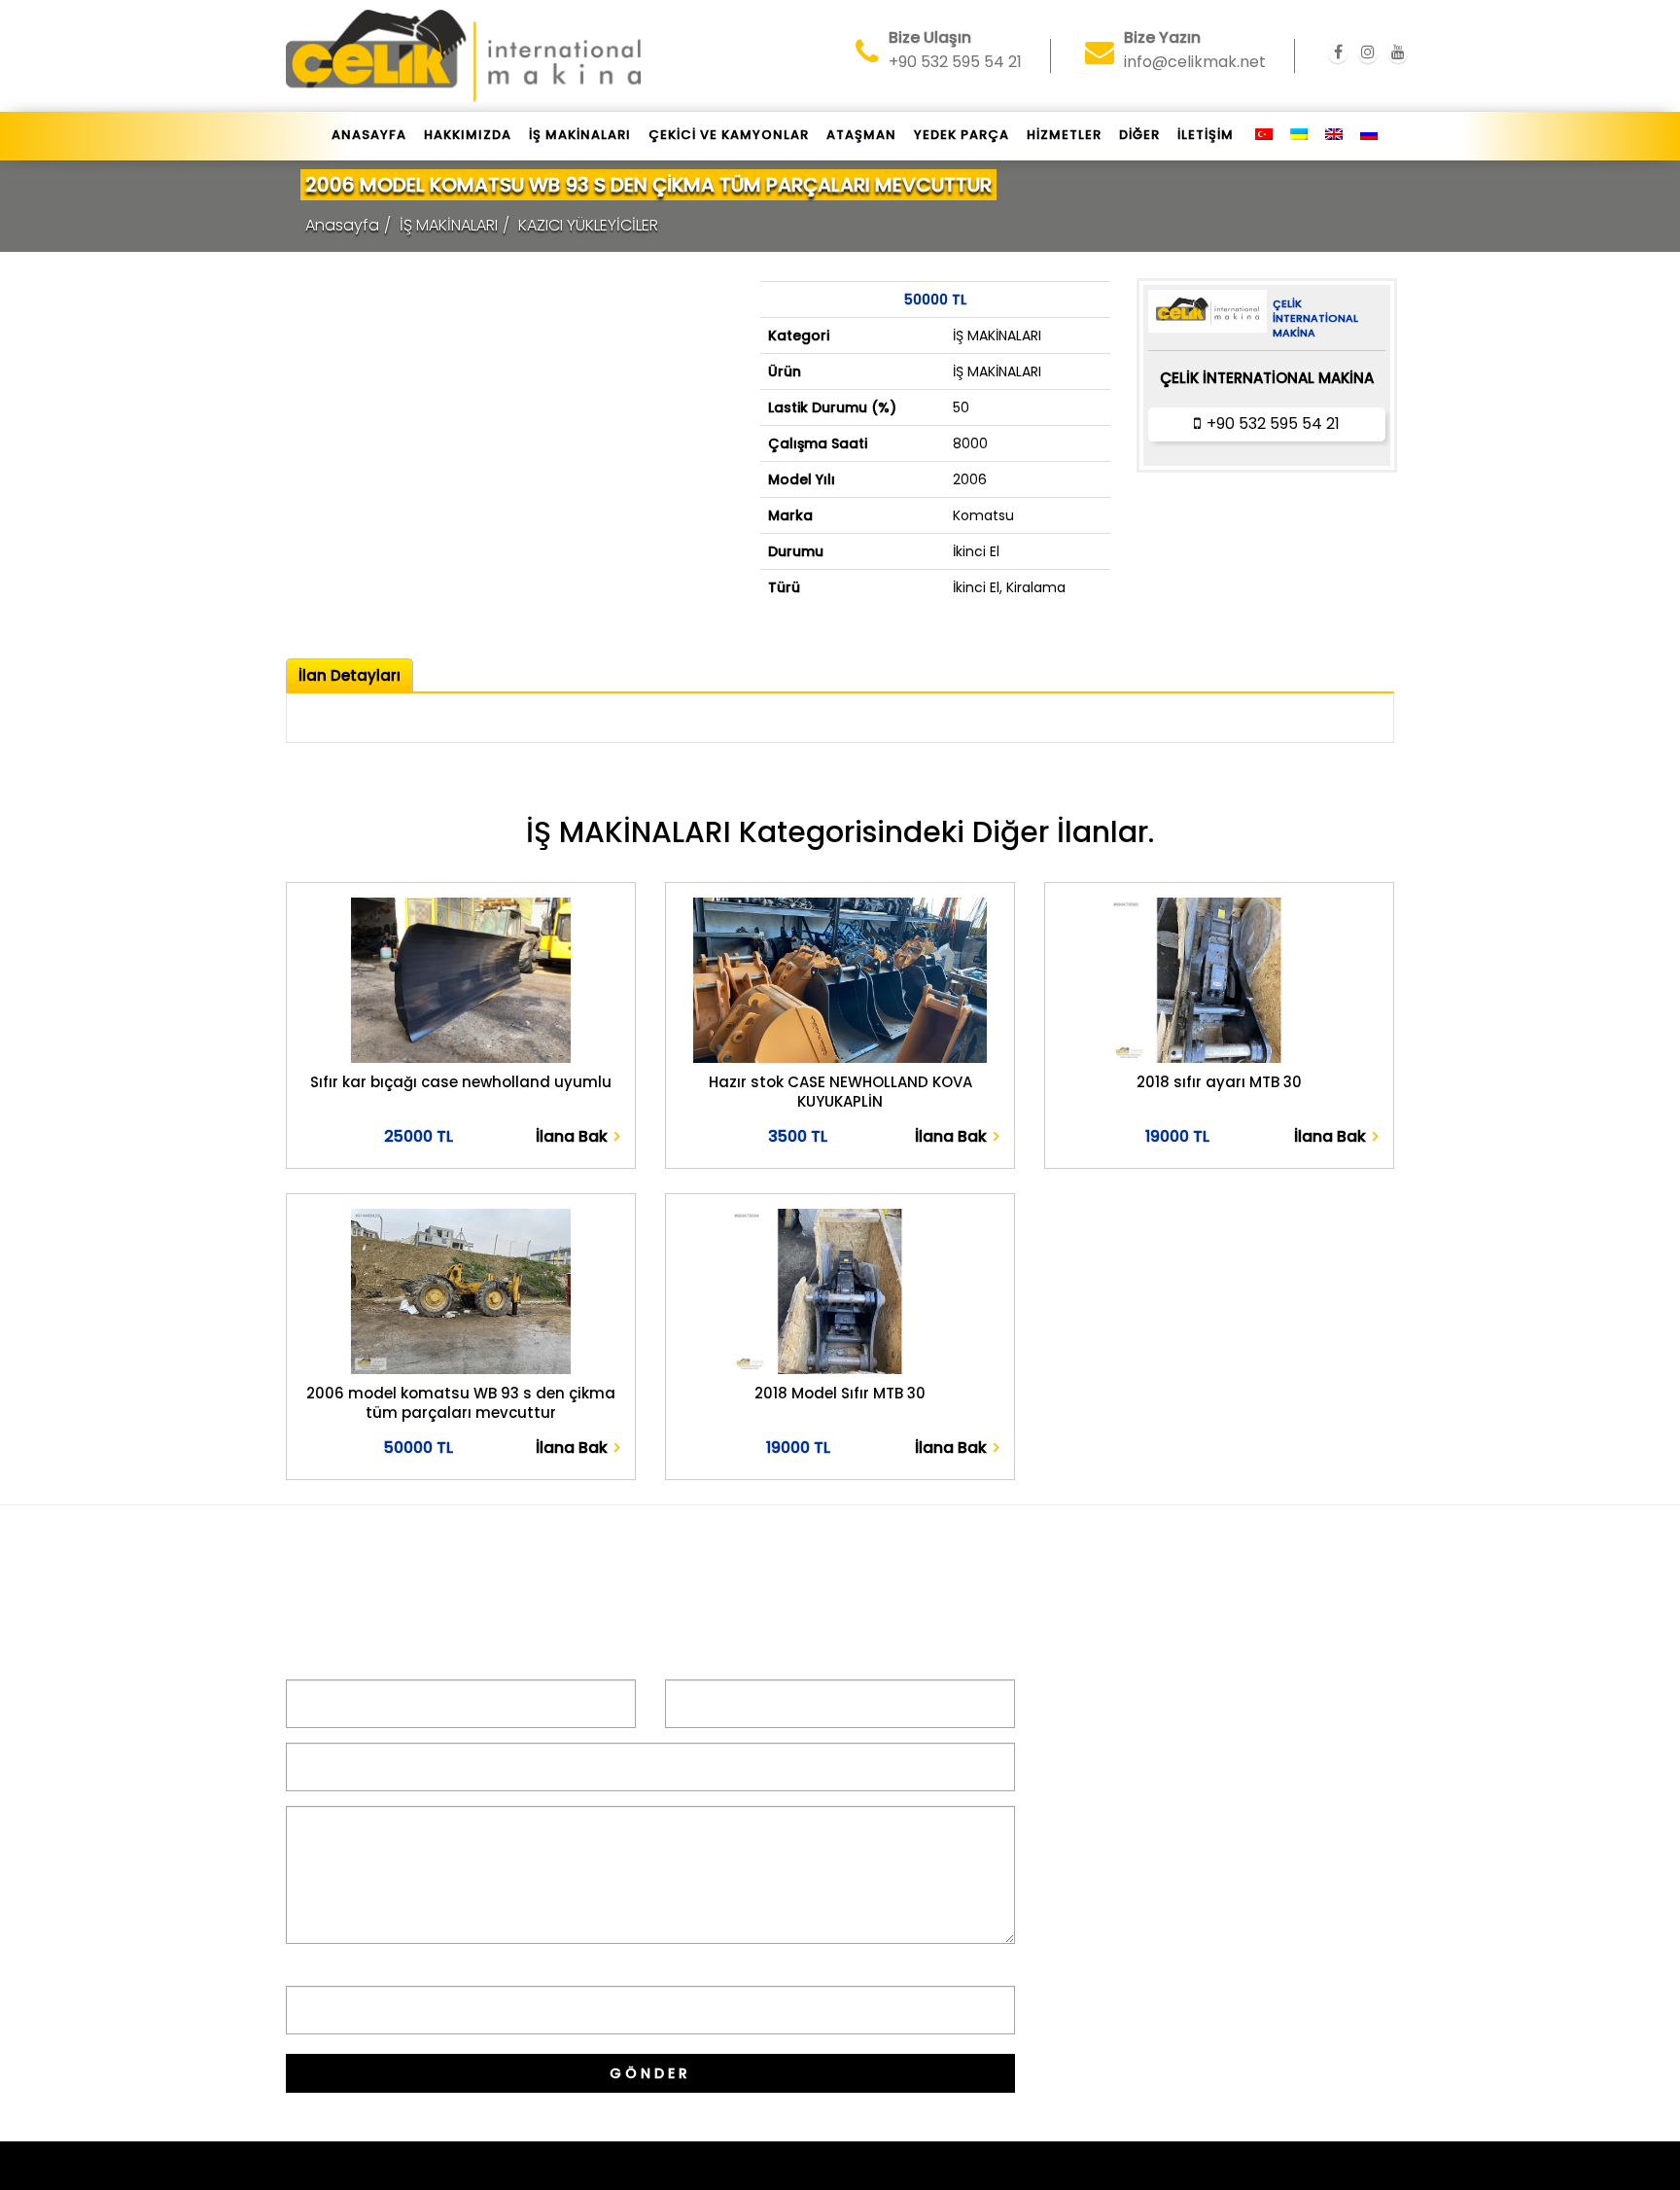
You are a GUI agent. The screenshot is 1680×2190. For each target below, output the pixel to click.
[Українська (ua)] (1299, 135)
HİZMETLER (1064, 135)
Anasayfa (369, 135)
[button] (461, 1137)
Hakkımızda (468, 135)
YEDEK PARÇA (962, 135)
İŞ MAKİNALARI (580, 135)
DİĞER (1139, 135)
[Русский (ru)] (1369, 135)
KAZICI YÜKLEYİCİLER (588, 225)
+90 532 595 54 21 (1273, 424)
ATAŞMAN (861, 135)
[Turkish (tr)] (1264, 135)
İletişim (1206, 135)
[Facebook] (1338, 52)
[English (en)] (1334, 135)
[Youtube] (1398, 52)
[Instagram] (1368, 52)
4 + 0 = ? (320, 1969)
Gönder (650, 2073)
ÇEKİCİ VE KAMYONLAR (729, 135)
